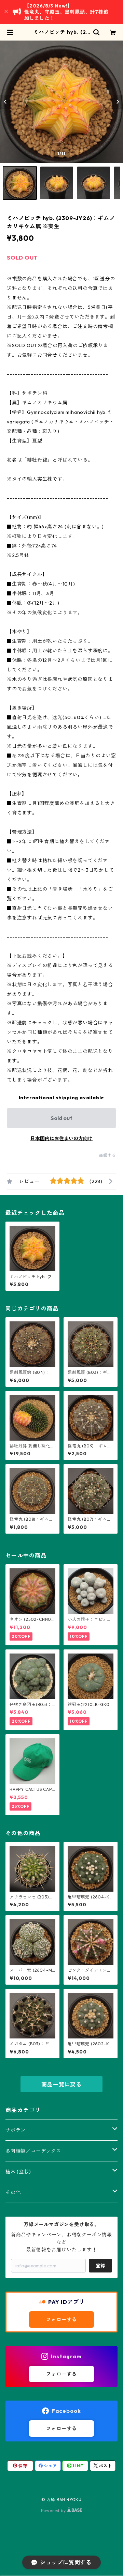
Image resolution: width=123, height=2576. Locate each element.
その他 (13, 2192)
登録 (100, 2266)
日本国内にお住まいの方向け (61, 1138)
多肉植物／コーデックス (33, 2151)
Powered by (54, 2510)
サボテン (16, 2130)
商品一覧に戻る (61, 2084)
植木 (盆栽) (18, 2172)
